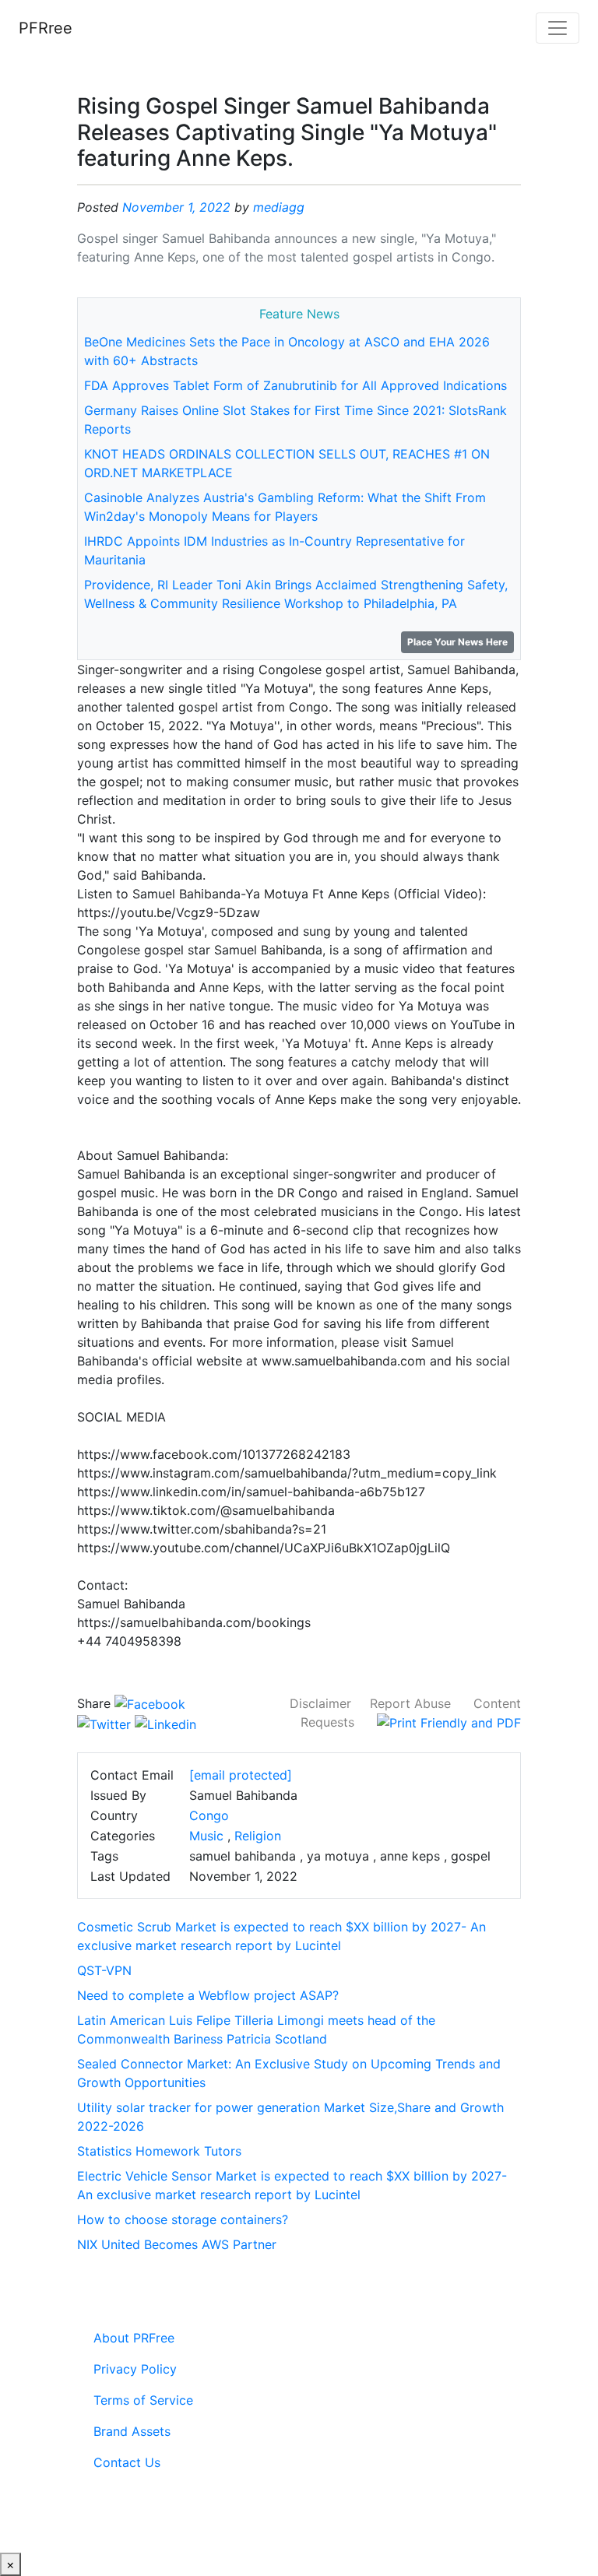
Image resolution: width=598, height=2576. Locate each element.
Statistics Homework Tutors (159, 2151)
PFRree (46, 28)
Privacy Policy (135, 2369)
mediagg (279, 207)
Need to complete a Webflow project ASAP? (208, 1995)
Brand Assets (132, 2431)
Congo (209, 1815)
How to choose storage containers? (183, 2219)
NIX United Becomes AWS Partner (177, 2244)
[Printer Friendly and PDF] (449, 1722)
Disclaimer (320, 1703)
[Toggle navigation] (558, 28)
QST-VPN (104, 1970)
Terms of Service (143, 2400)
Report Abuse (410, 1703)
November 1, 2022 (176, 207)
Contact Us (127, 2462)
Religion (258, 1836)
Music (206, 1836)
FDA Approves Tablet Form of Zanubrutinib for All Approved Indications (295, 385)
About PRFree (134, 2338)
